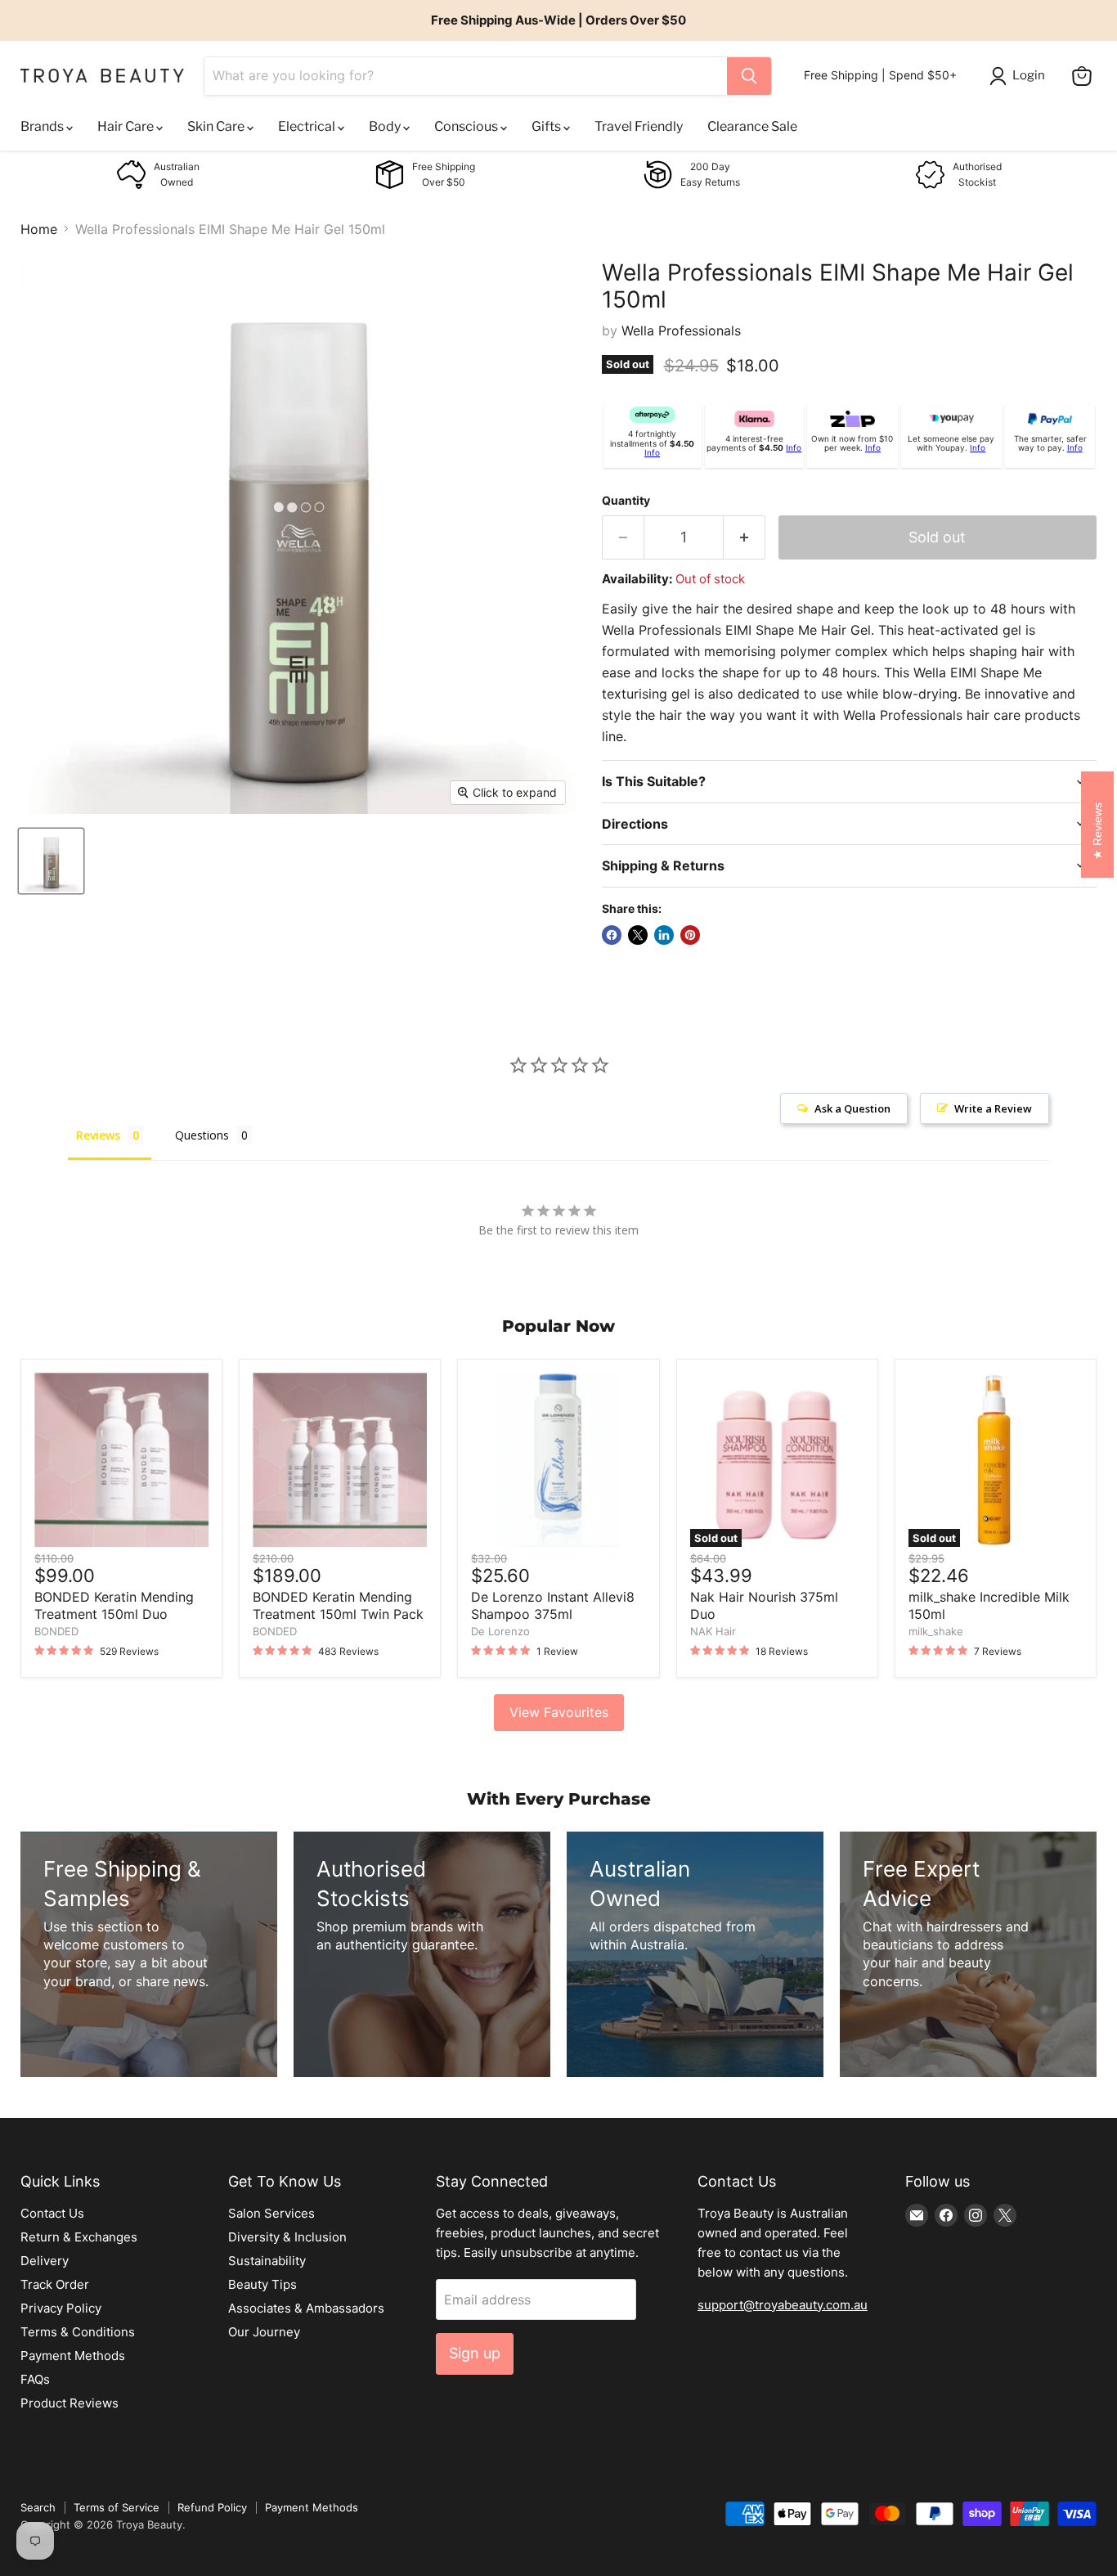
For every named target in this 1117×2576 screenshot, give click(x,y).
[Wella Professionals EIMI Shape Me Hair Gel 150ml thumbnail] (51, 861)
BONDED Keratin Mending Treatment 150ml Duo (114, 1605)
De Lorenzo (500, 1631)
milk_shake (936, 1631)
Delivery (45, 2261)
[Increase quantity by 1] (745, 538)
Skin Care (217, 126)
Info (652, 452)
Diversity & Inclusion (287, 2237)
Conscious (467, 126)
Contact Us (52, 2213)
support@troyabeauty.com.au (783, 2305)
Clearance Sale (752, 126)
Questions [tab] (202, 1135)
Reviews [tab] (98, 1135)
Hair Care (127, 126)
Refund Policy (212, 2507)
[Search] (749, 76)
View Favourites (559, 1712)
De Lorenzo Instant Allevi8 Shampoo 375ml (553, 1605)
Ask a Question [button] (852, 1108)
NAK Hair (713, 1631)
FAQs (35, 2379)
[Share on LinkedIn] (664, 935)
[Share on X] (638, 935)
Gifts (547, 126)
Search (38, 2507)
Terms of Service (117, 2507)
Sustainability (267, 2261)
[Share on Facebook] (612, 935)
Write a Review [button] (993, 1108)
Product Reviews (70, 2403)
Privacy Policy (61, 2308)
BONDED (56, 1631)
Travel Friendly (639, 126)
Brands (43, 126)
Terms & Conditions (78, 2332)
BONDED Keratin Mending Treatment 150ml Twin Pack (338, 1605)
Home (39, 229)
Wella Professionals (681, 330)
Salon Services (271, 2213)
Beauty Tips (262, 2284)
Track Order (55, 2284)
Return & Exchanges (79, 2237)
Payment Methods (73, 2356)
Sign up (475, 2353)
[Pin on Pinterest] (690, 935)
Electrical (308, 126)
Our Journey (264, 2332)
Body (386, 126)
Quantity (626, 501)
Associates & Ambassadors (306, 2308)
